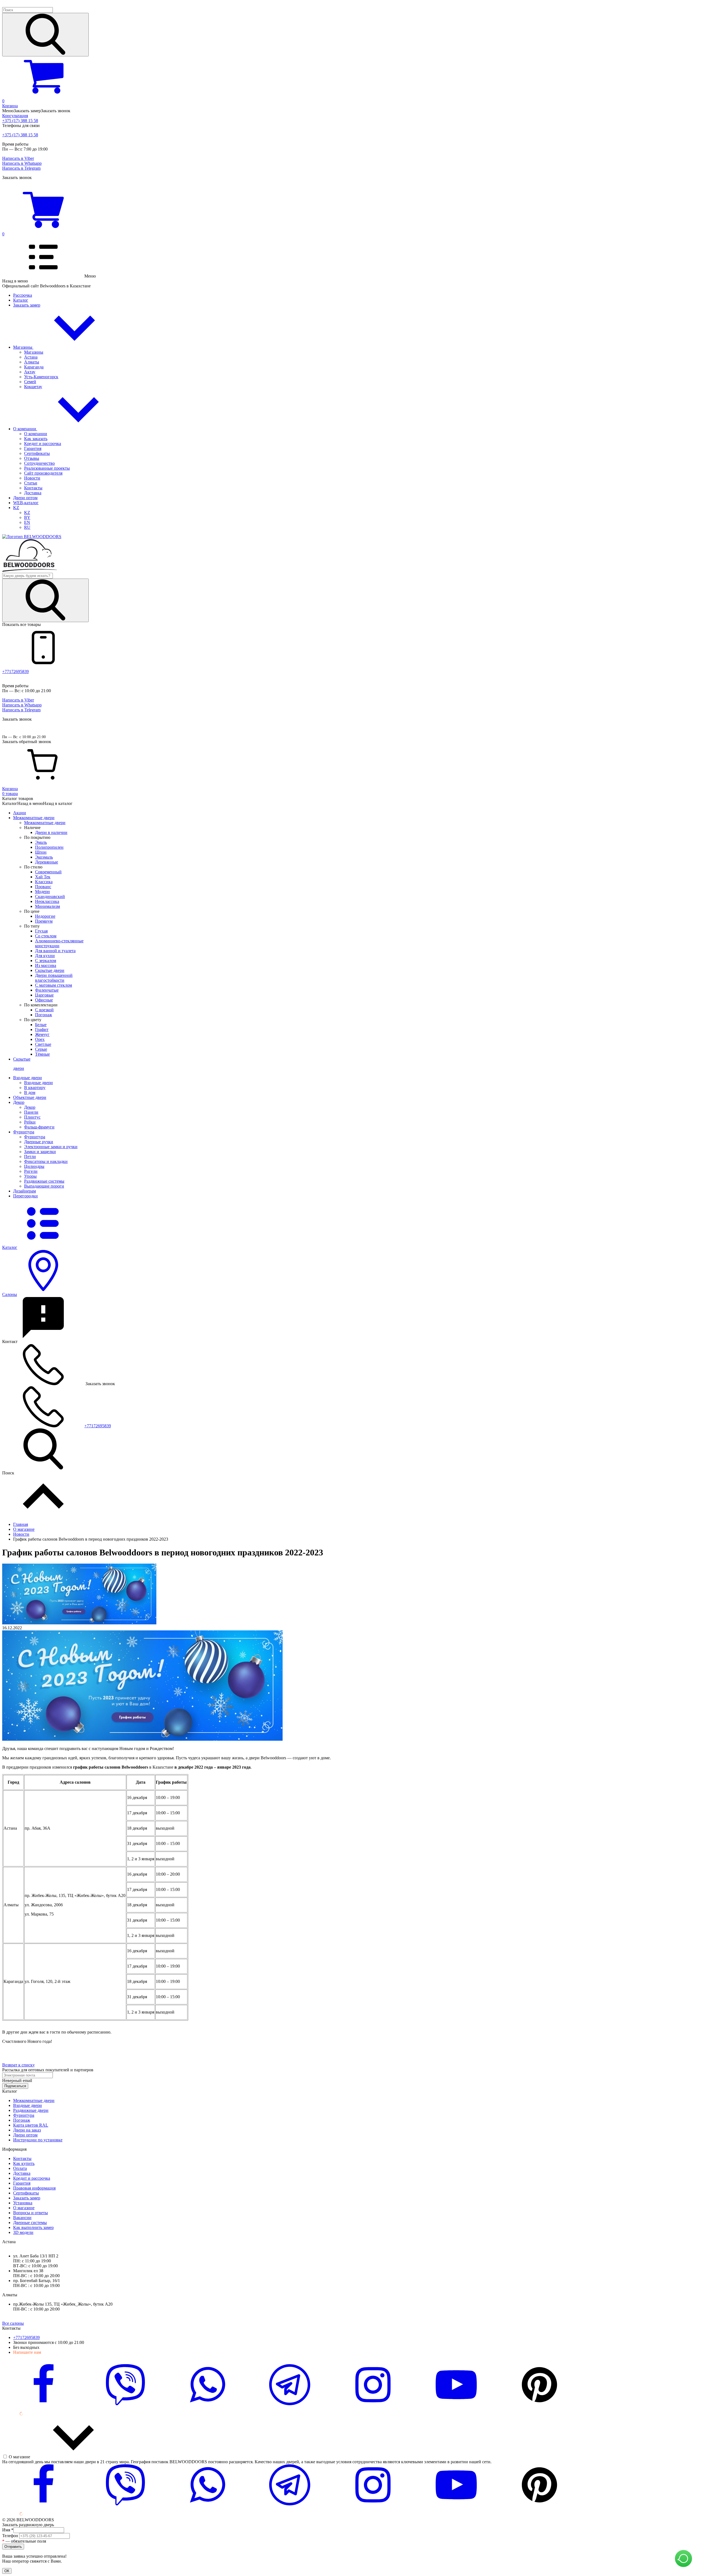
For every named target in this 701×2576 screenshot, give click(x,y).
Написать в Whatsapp (22, 163)
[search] (45, 35)
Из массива (46, 965)
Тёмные (42, 1054)
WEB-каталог (26, 503)
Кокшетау (33, 387)
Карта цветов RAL (31, 2125)
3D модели (23, 2232)
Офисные (44, 1000)
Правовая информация (34, 2188)
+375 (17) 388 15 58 (20, 121)
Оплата (20, 2168)
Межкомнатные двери (45, 823)
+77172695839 (15, 672)
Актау (30, 372)
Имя (8, 2530)
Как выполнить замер (33, 2227)
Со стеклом (46, 936)
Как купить (24, 2163)
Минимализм (48, 906)
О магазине (24, 2208)
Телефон (11, 2536)
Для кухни (45, 956)
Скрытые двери (50, 970)
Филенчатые (47, 990)
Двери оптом (25, 498)
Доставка (33, 493)
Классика (44, 882)
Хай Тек (43, 877)
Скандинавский (50, 896)
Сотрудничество (39, 463)
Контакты (33, 488)
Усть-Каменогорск (41, 377)
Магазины (23, 347)
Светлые (43, 1044)
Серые (41, 1049)
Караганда (34, 367)
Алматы (32, 362)
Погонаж (44, 1015)
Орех (40, 1039)
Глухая (41, 931)
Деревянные (47, 862)
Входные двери (38, 1083)
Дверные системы (30, 2223)
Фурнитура (35, 1137)
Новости (32, 478)
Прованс (43, 887)
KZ (16, 508)
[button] (350, 32)
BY (27, 517)
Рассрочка (23, 295)
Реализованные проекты (47, 468)
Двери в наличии (51, 832)
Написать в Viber (18, 158)
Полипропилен (49, 847)
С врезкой (44, 1010)
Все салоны (13, 2323)
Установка (23, 2203)
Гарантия (33, 448)
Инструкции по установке (38, 2140)
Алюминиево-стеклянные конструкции (59, 943)
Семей (30, 382)
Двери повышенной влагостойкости (54, 978)
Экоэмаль (44, 857)
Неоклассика (47, 901)
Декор (30, 1107)
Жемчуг (42, 1034)
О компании (25, 429)
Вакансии (22, 2218)
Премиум (44, 921)
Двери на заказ (27, 2130)
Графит (42, 1029)
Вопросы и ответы (31, 2213)
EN (27, 522)
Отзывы (32, 458)
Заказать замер (27, 305)
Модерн (42, 892)
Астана (31, 357)
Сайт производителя (43, 473)
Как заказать (36, 439)
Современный (48, 872)
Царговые (44, 995)
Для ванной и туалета (55, 951)
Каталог (21, 300)
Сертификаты (37, 453)
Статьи (31, 483)
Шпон (41, 852)
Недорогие (45, 916)
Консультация (15, 116)
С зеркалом (46, 961)
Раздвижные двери (31, 2110)
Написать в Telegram (21, 168)
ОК (7, 2571)
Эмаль (41, 842)
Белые (41, 1025)
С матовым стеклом (54, 985)
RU (27, 527)
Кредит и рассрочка (43, 444)
